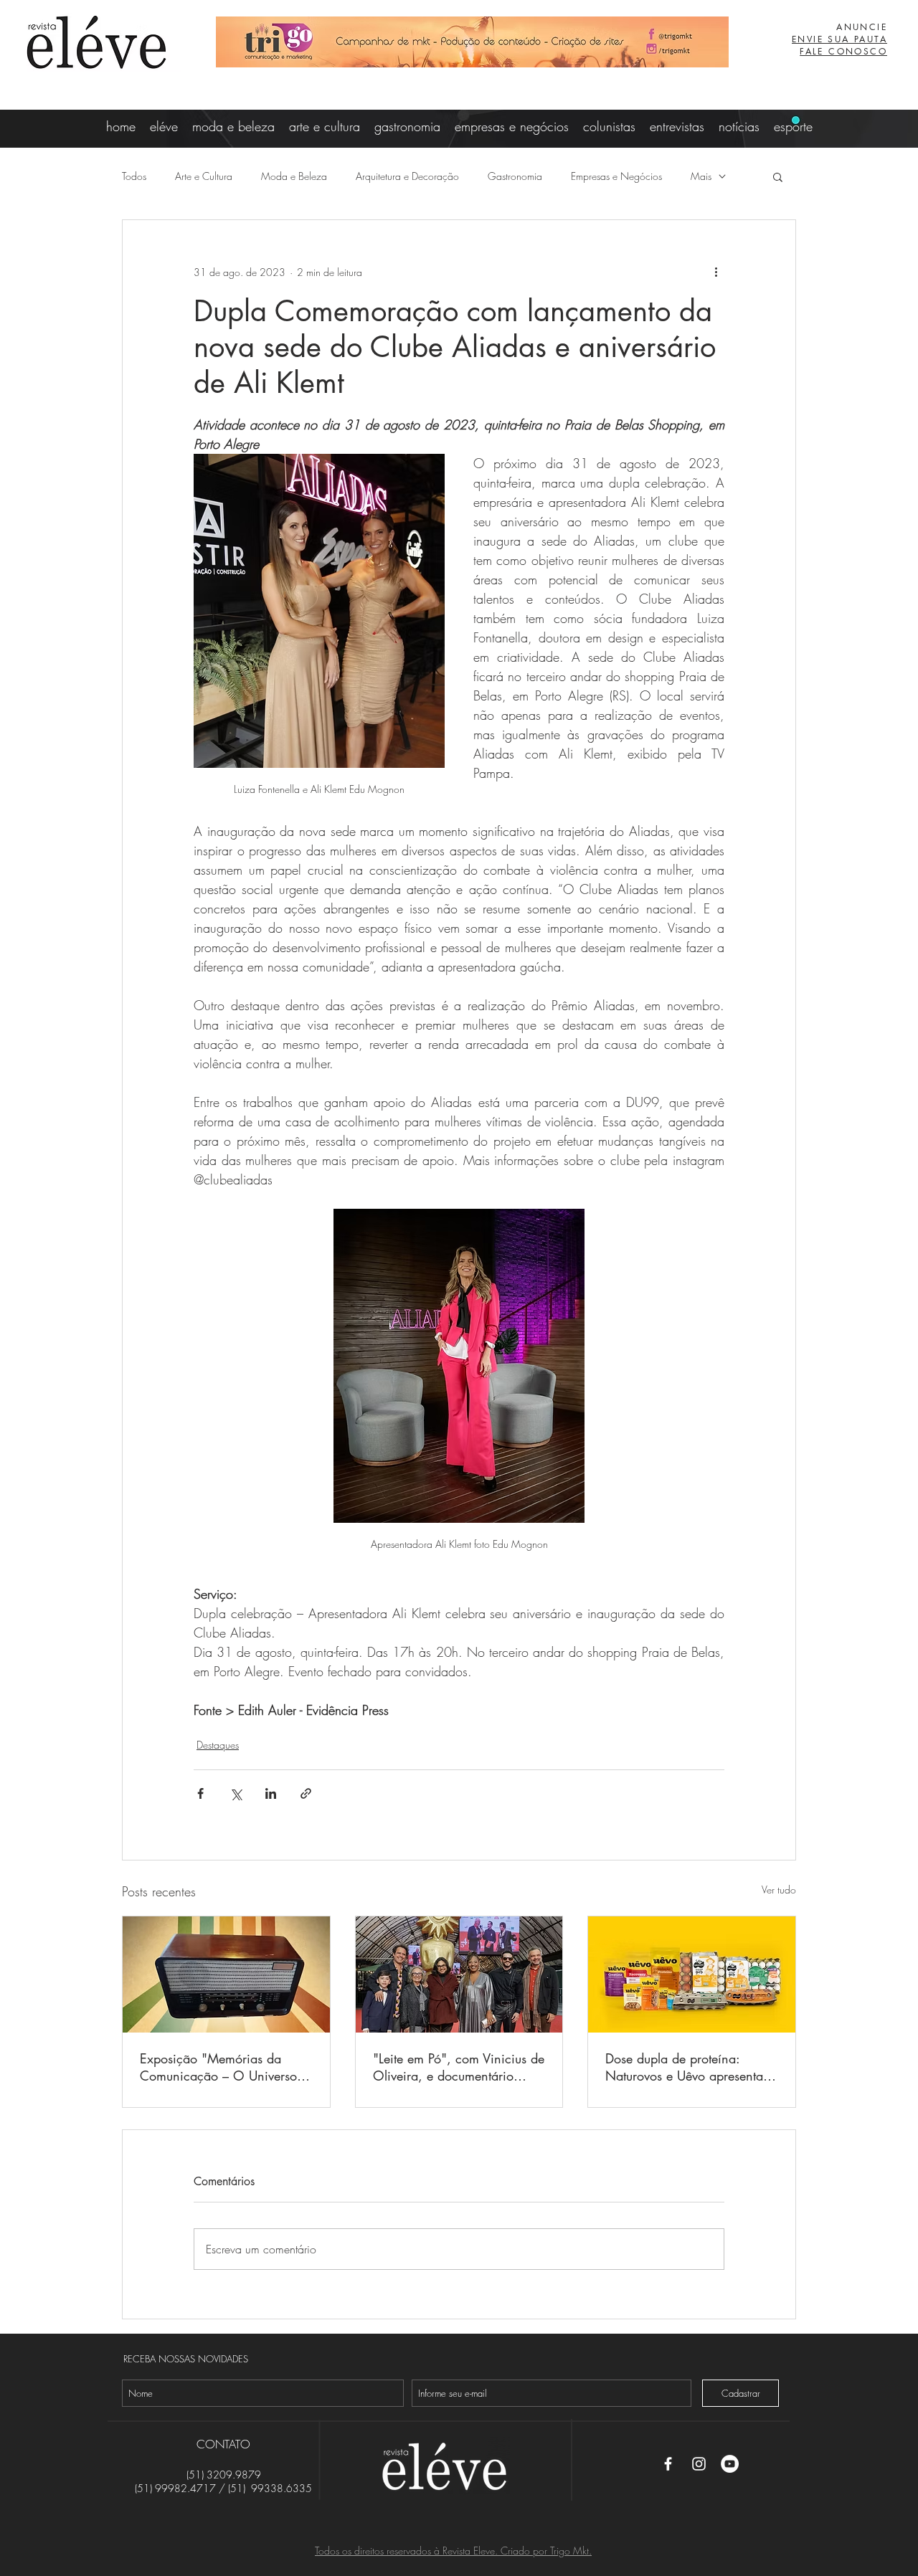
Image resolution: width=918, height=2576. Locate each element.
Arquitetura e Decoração (407, 176)
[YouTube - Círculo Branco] (730, 2464)
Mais (701, 176)
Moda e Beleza (294, 176)
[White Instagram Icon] (699, 2464)
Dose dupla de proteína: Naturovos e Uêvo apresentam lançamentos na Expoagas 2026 (689, 2067)
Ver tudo (779, 1890)
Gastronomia (515, 176)
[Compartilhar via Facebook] (200, 1793)
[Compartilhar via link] (306, 1793)
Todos (134, 176)
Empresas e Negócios (616, 176)
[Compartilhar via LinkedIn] (271, 1793)
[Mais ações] (716, 272)
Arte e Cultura (204, 176)
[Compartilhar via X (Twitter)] (236, 1793)
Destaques (218, 1745)
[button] (778, 176)
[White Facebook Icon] (668, 2464)
